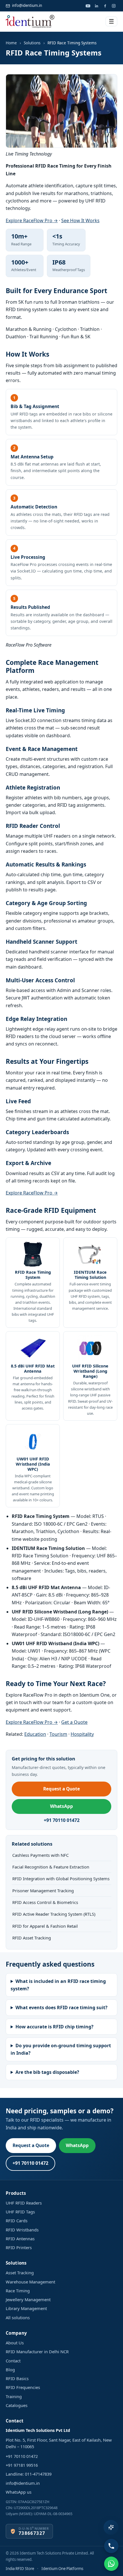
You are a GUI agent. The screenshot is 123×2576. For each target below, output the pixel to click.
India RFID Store (20, 2569)
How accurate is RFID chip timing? (54, 2027)
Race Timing (18, 2291)
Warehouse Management (30, 2282)
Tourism (58, 1734)
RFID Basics (17, 2378)
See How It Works (80, 220)
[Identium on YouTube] (88, 6)
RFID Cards (17, 2221)
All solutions (18, 2317)
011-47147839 (38, 2474)
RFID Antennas (20, 2239)
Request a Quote (61, 1789)
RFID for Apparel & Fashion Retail (45, 1926)
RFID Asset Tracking (32, 1938)
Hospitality (82, 1734)
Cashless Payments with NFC (40, 1855)
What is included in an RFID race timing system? (58, 1985)
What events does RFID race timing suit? (61, 2007)
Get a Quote (74, 1722)
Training (14, 2396)
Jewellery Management (28, 2299)
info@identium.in (27, 5)
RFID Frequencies (23, 2387)
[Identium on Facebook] (105, 6)
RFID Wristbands (22, 2230)
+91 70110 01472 (62, 1820)
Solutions (32, 43)
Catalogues (17, 2405)
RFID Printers (19, 2247)
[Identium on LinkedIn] (96, 6)
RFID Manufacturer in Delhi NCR (37, 2352)
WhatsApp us (19, 2492)
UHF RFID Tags (20, 2212)
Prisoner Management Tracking (43, 1891)
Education (35, 1734)
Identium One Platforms (62, 2569)
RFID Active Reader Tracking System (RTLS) (54, 1914)
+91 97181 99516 (22, 2465)
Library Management (26, 2308)
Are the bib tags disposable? (47, 2072)
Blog (10, 2370)
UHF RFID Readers (24, 2203)
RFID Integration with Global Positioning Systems (61, 1879)
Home (11, 43)
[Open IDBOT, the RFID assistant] (111, 2527)
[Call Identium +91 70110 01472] (111, 2546)
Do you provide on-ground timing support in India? (61, 2049)
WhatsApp (61, 1806)
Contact (13, 2361)
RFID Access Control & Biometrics (45, 1902)
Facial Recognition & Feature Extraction (51, 1867)
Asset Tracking (20, 2273)
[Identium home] (30, 21)
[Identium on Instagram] (114, 6)
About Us (15, 2343)
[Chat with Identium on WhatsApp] (111, 2564)
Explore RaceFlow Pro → (32, 220)
